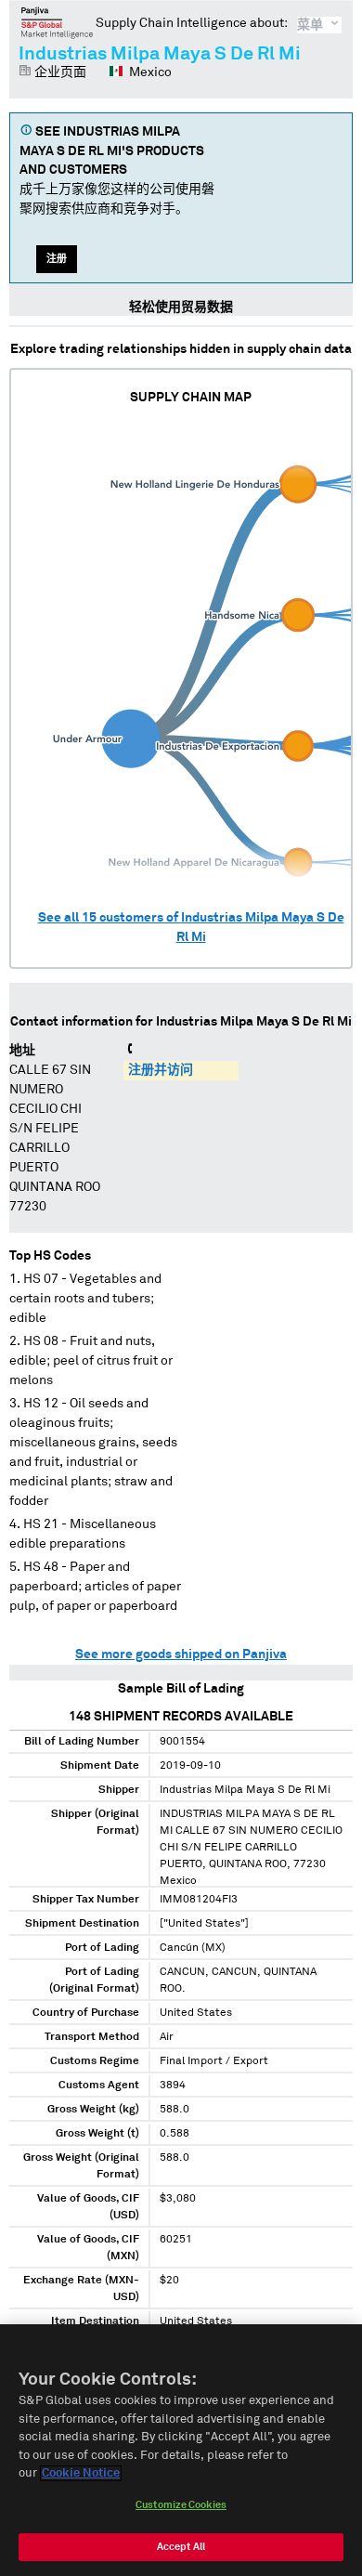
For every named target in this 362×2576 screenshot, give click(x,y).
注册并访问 (161, 1070)
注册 (57, 259)
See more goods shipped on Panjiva (181, 1654)
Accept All (181, 2547)
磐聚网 (57, 22)
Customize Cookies (181, 2505)
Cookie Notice (81, 2473)
